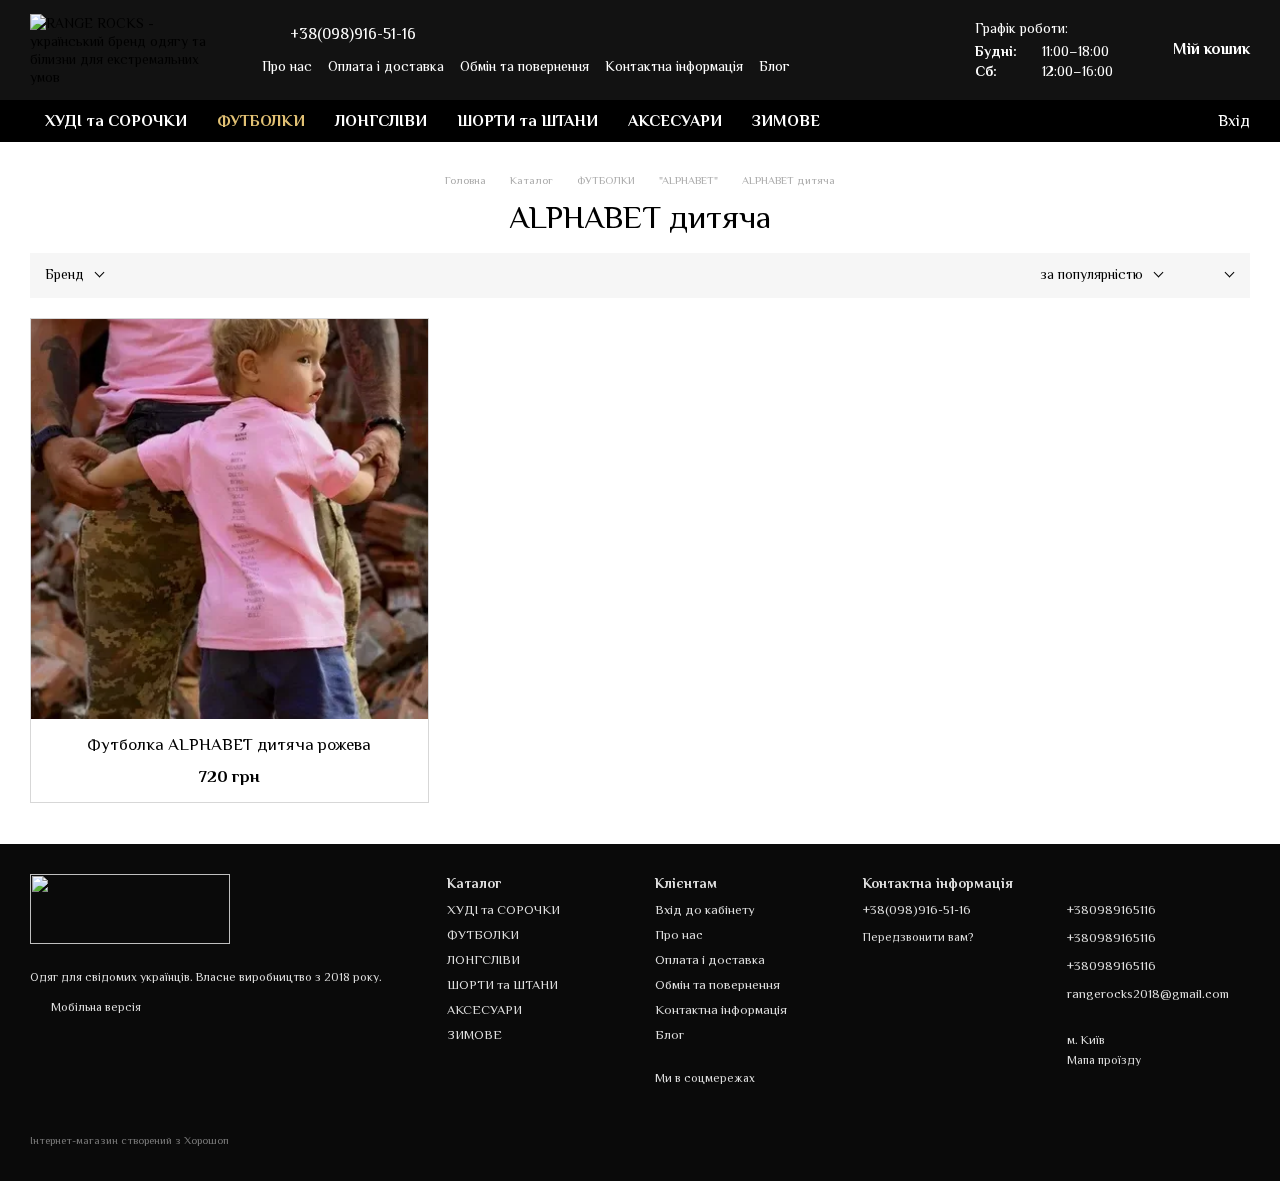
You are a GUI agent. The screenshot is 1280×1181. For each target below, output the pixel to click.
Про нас (287, 66)
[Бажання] (1120, 121)
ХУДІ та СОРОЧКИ (116, 121)
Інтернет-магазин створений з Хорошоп (129, 1140)
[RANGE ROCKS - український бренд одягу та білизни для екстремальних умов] (130, 908)
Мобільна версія (94, 1007)
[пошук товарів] (871, 121)
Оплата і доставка (386, 66)
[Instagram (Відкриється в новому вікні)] (818, 66)
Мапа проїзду (1104, 1060)
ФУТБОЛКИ (261, 121)
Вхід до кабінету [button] (705, 909)
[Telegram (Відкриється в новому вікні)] (842, 66)
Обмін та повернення (524, 66)
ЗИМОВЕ (786, 121)
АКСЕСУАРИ (675, 121)
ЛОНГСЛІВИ (381, 121)
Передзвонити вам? (918, 937)
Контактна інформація (674, 66)
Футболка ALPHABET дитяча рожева (229, 744)
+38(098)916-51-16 (353, 34)
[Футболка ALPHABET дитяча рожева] (229, 519)
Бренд (64, 274)
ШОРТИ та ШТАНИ (527, 121)
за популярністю (1091, 274)
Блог (774, 66)
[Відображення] (1214, 275)
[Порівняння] (1160, 121)
